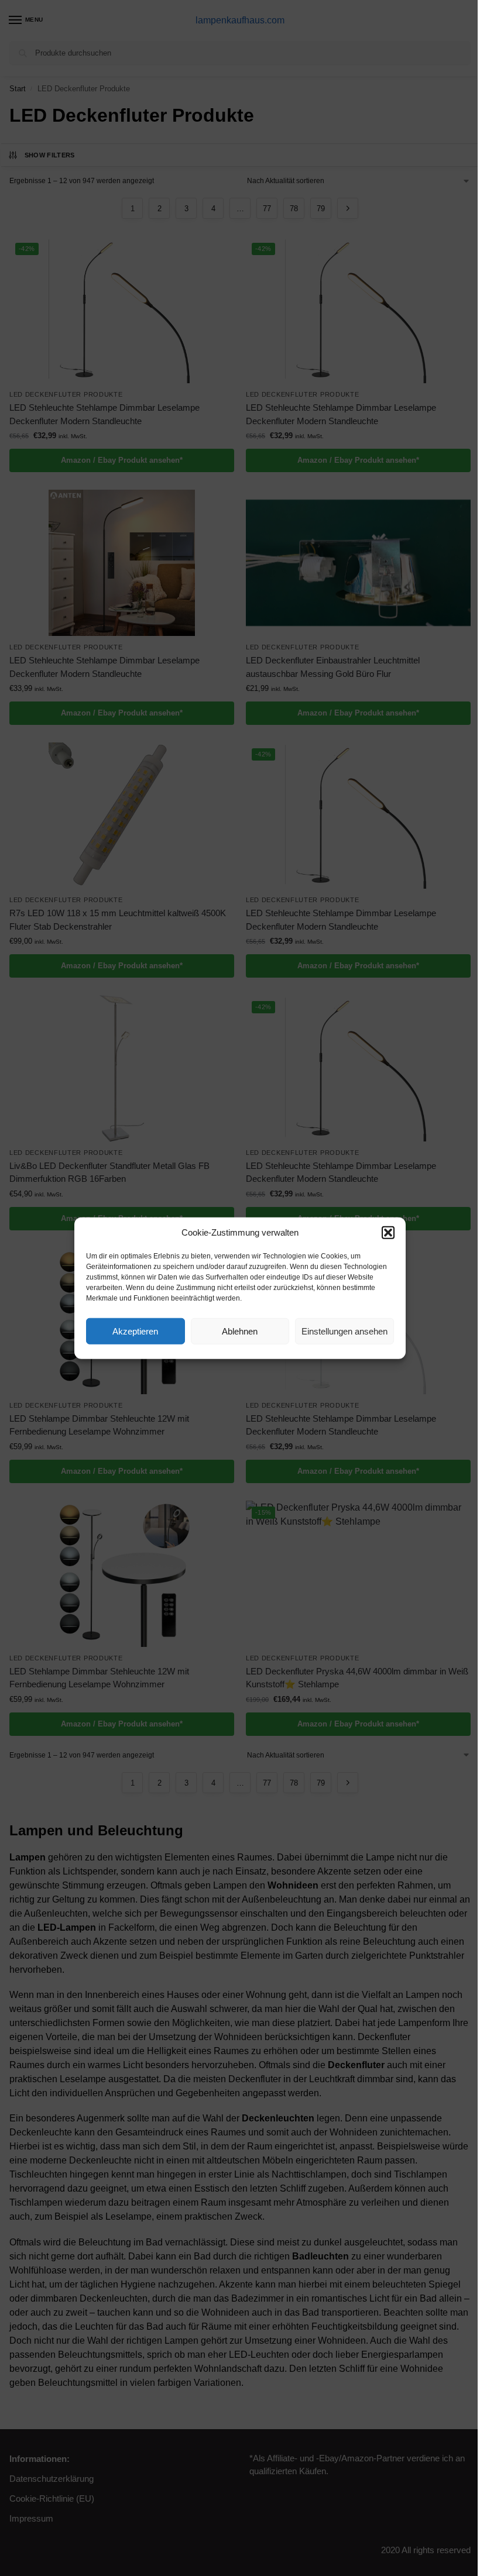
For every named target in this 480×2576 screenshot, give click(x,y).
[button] (388, 1233)
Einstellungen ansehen (344, 1331)
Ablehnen (240, 1331)
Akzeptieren (135, 1331)
